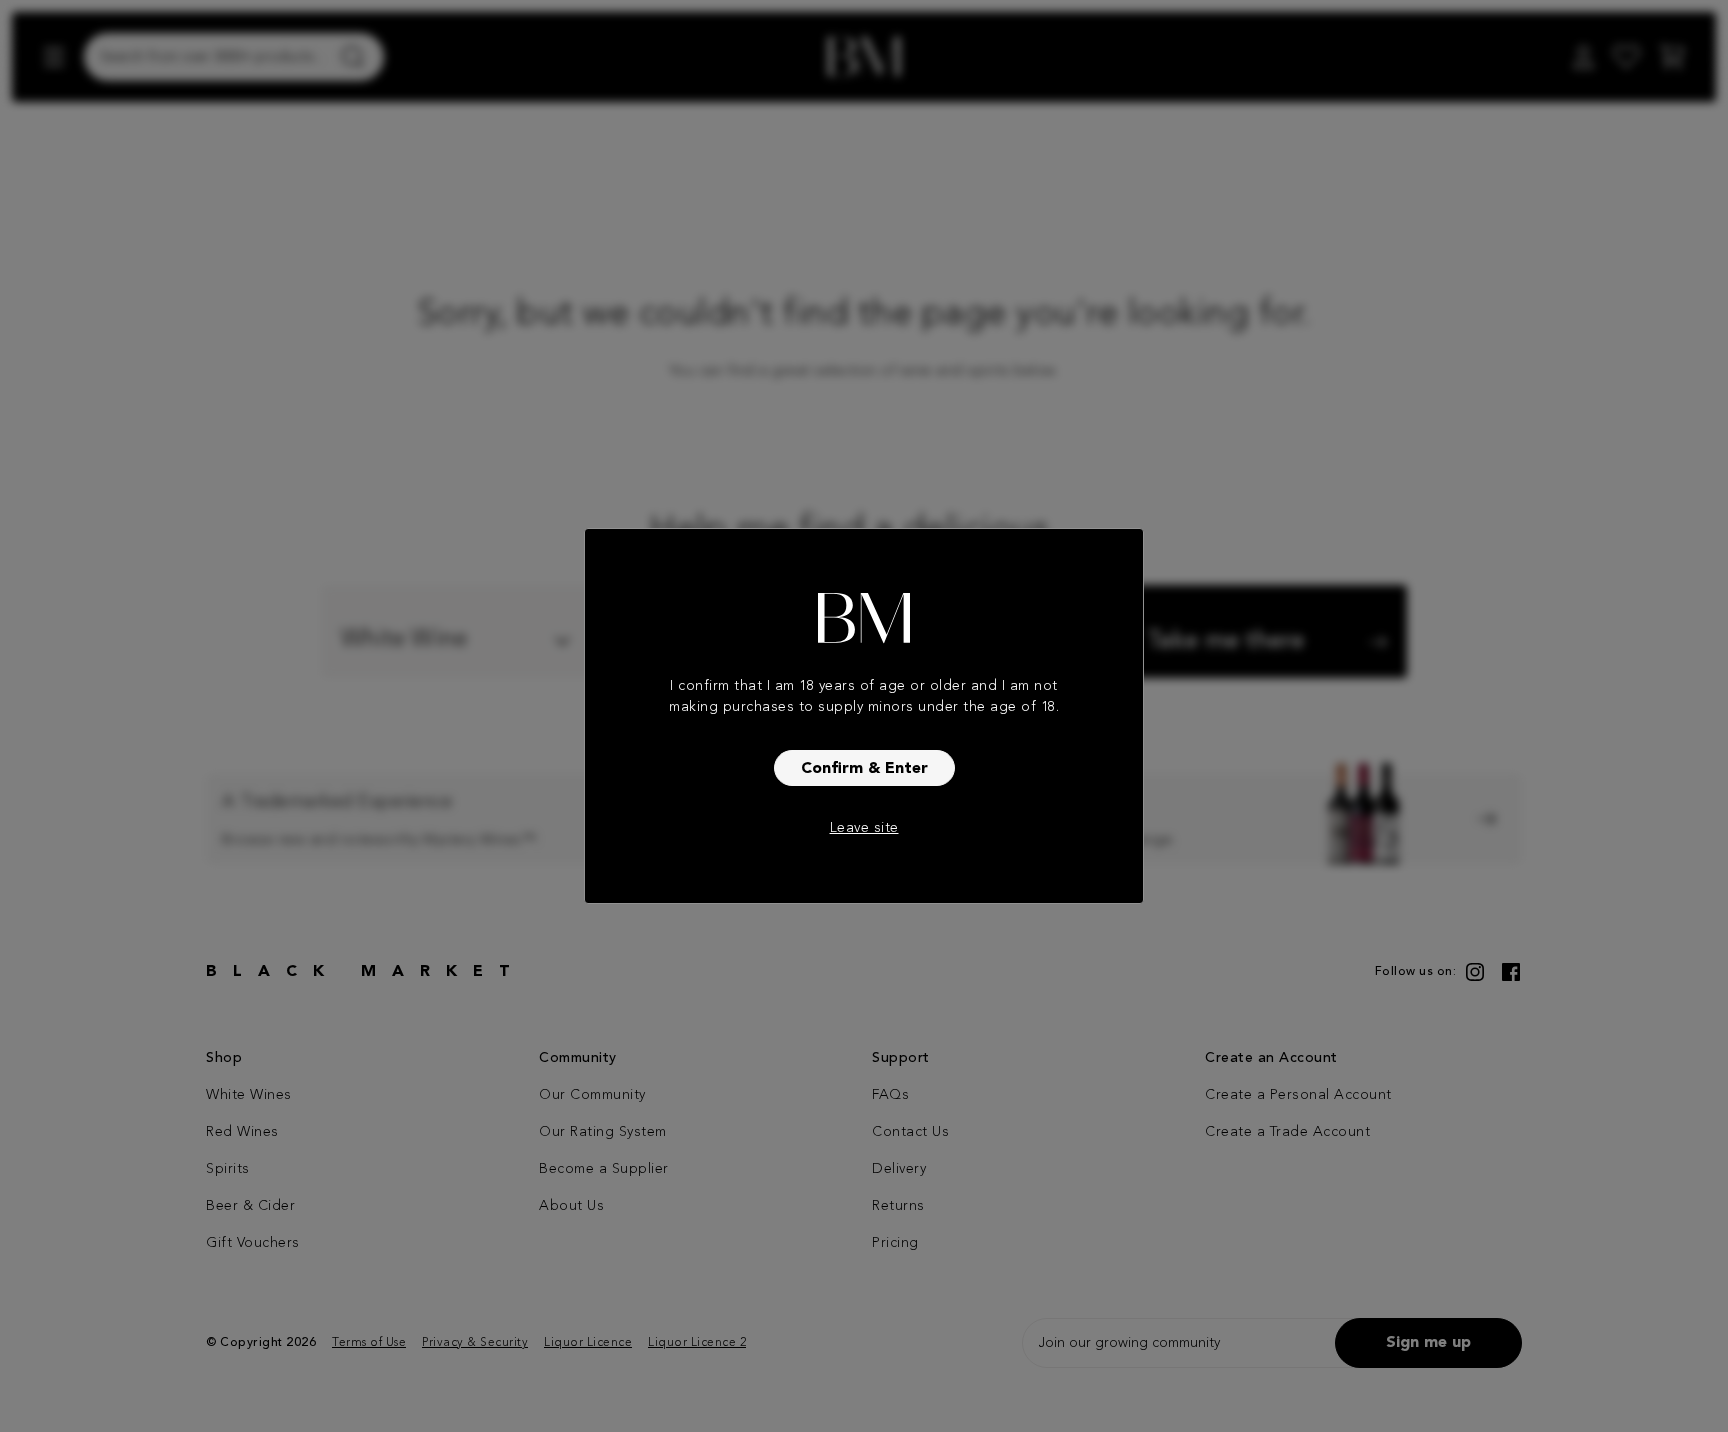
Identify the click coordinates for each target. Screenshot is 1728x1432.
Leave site (864, 828)
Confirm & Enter (864, 769)
